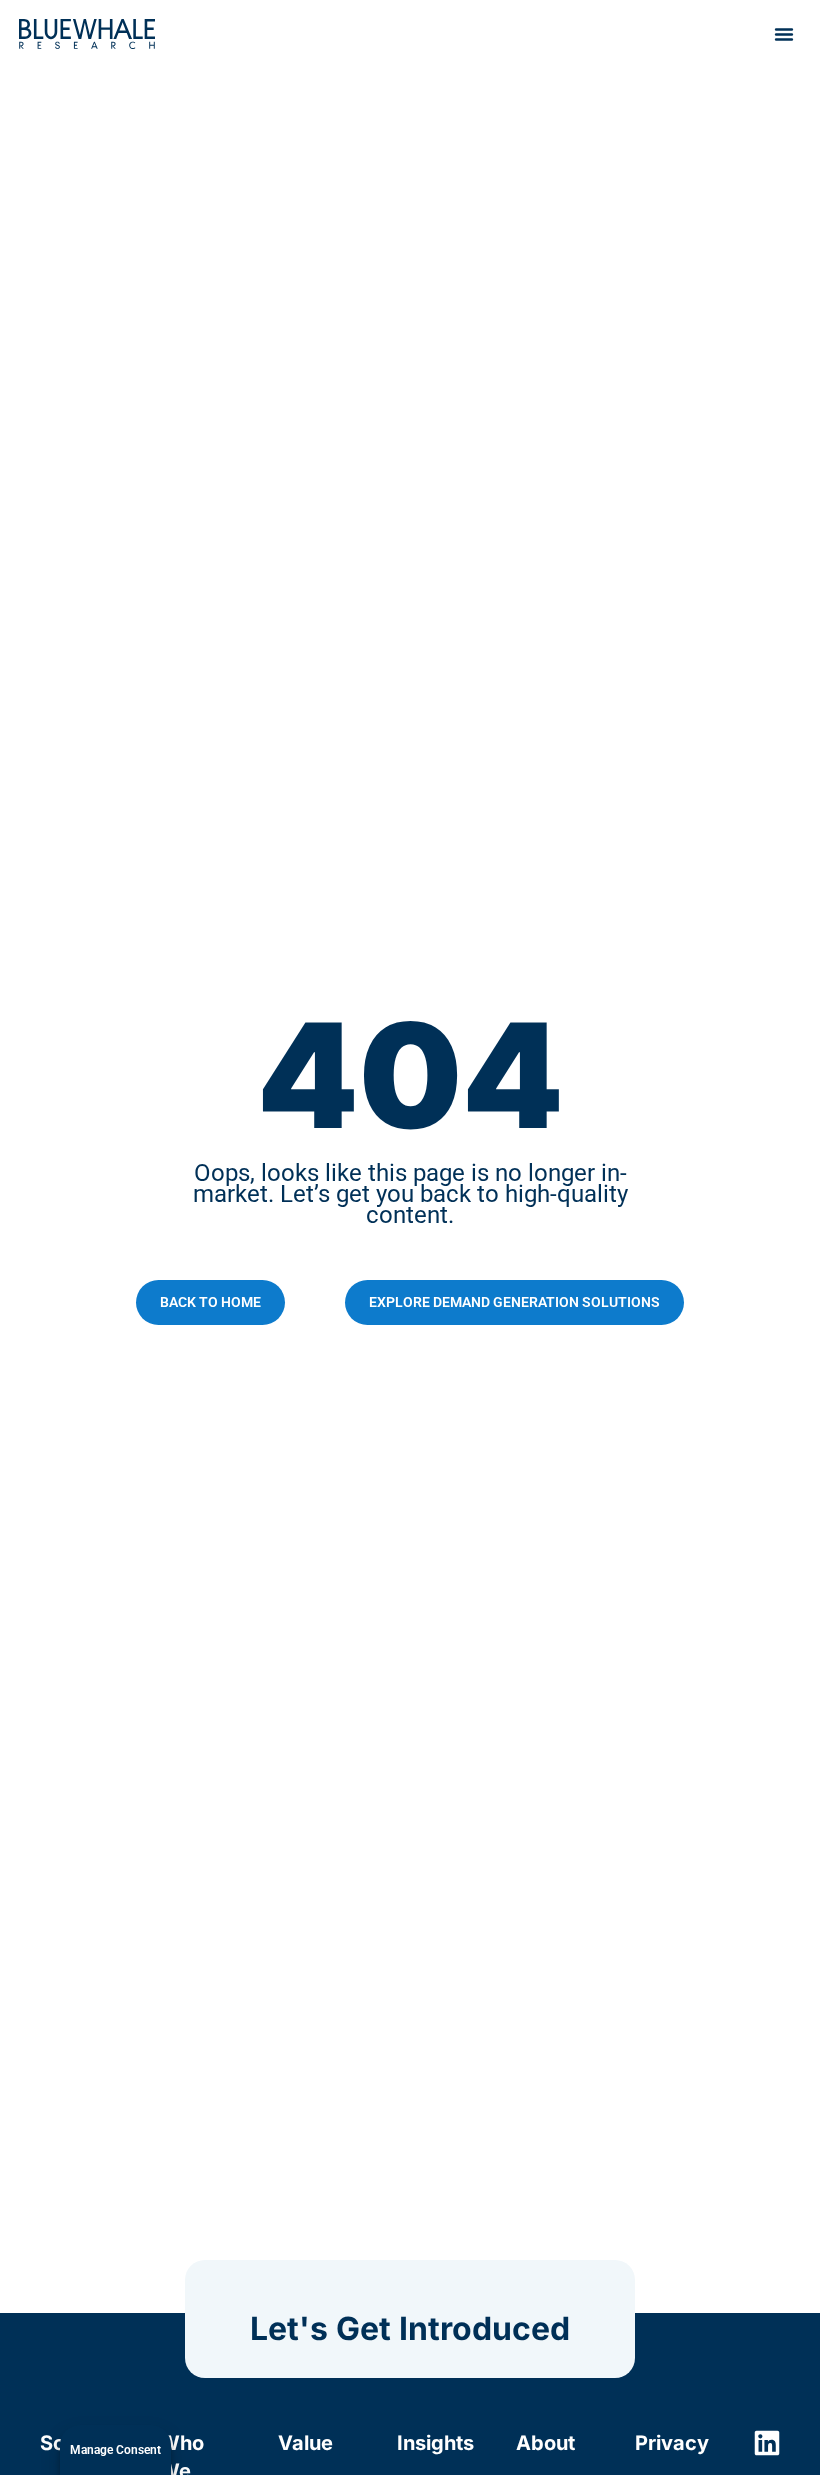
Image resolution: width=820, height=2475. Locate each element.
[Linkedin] (767, 2443)
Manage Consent (115, 2450)
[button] (784, 34)
